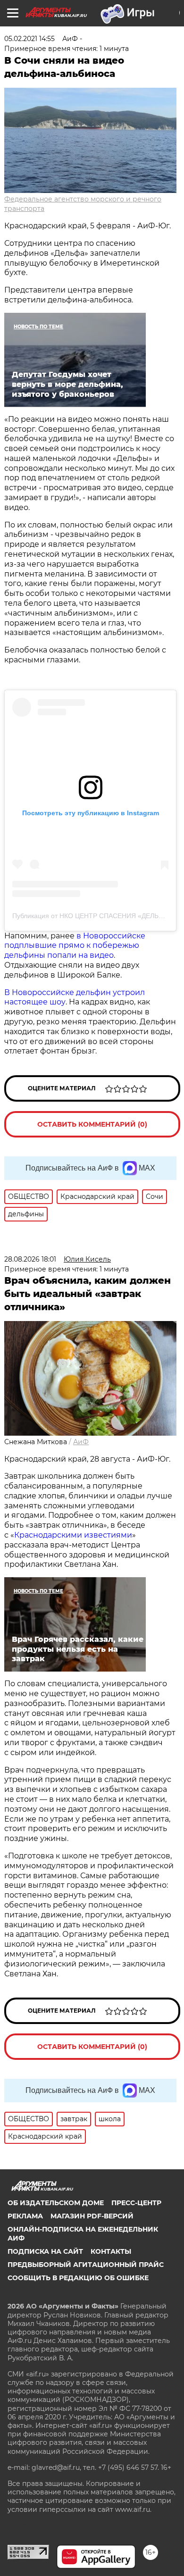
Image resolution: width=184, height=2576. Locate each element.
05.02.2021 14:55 (29, 39)
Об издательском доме (56, 2203)
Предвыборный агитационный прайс (86, 2265)
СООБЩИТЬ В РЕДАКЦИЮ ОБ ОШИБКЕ (78, 2278)
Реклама (25, 2216)
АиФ (81, 1442)
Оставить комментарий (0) (92, 1124)
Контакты (111, 2251)
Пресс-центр (136, 2203)
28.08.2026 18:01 (30, 1259)
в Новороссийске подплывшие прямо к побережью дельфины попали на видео (75, 946)
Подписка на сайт (45, 2251)
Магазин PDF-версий (92, 2216)
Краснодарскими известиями (73, 1535)
